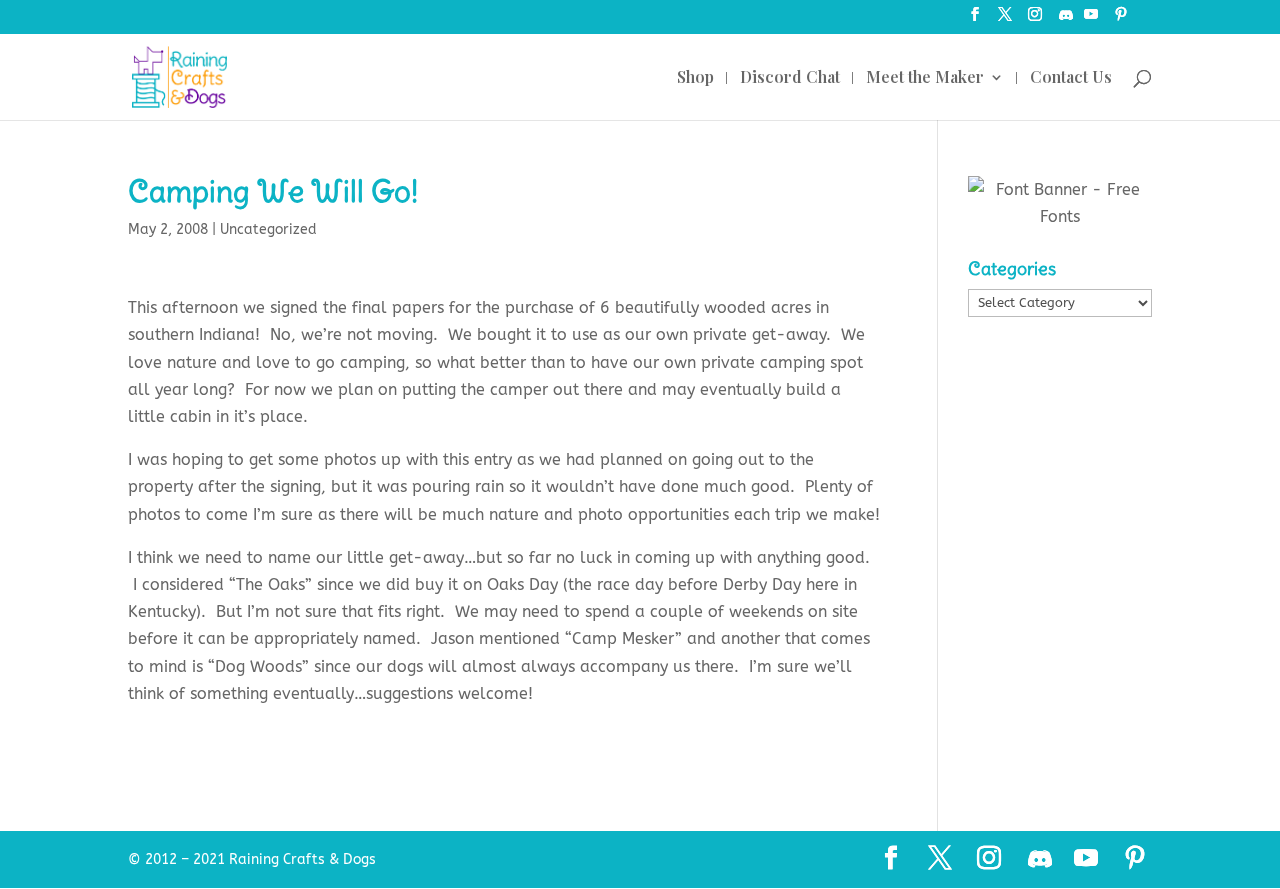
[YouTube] (1091, 20)
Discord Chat (790, 78)
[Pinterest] (1121, 20)
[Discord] (1066, 20)
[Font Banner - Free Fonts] (1060, 216)
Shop (695, 78)
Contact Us (1071, 78)
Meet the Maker (925, 78)
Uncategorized (268, 229)
